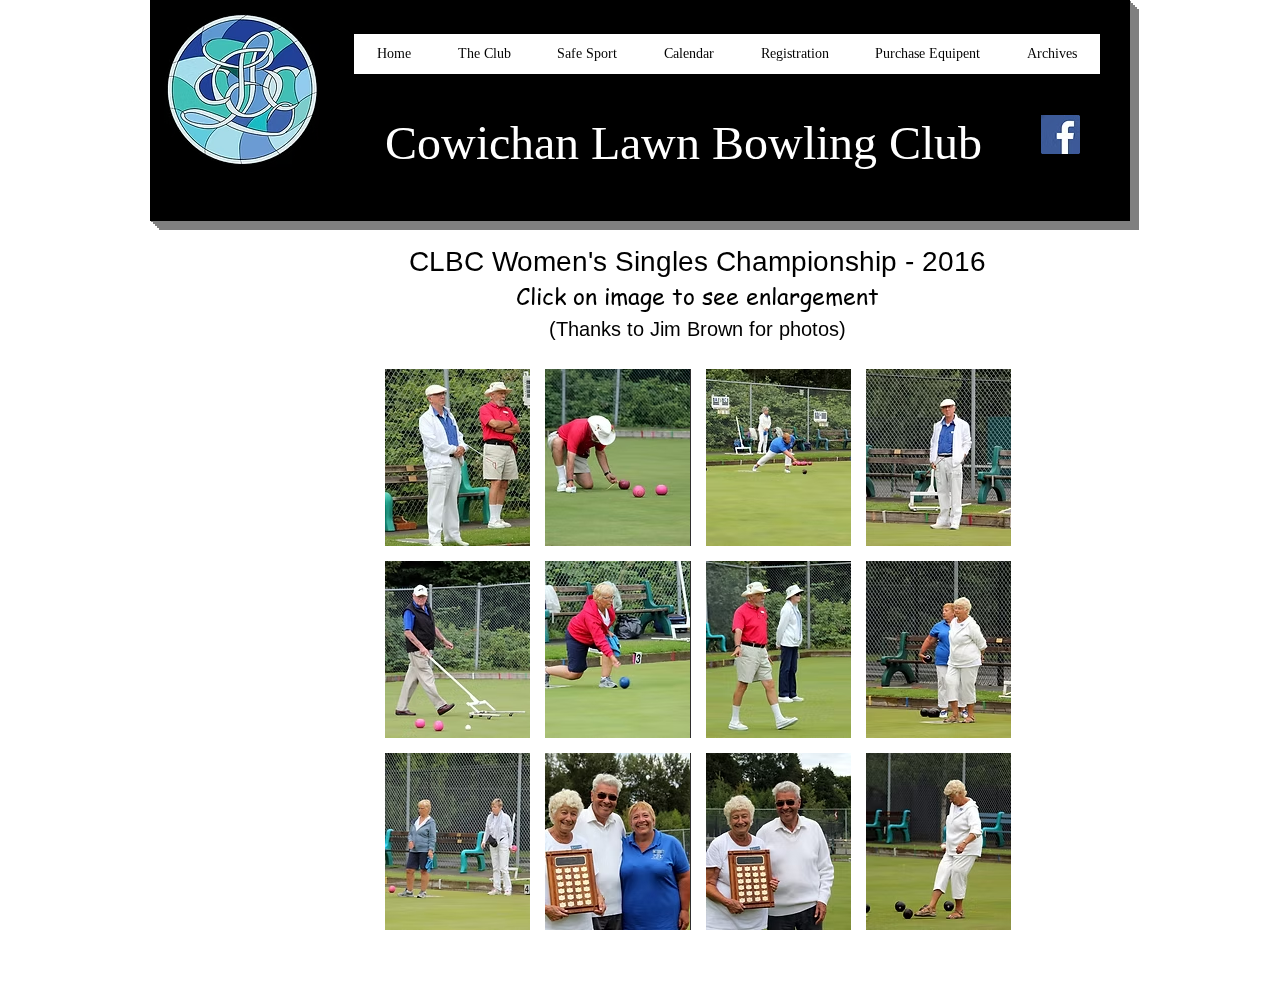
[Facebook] (1060, 134)
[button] (457, 457)
